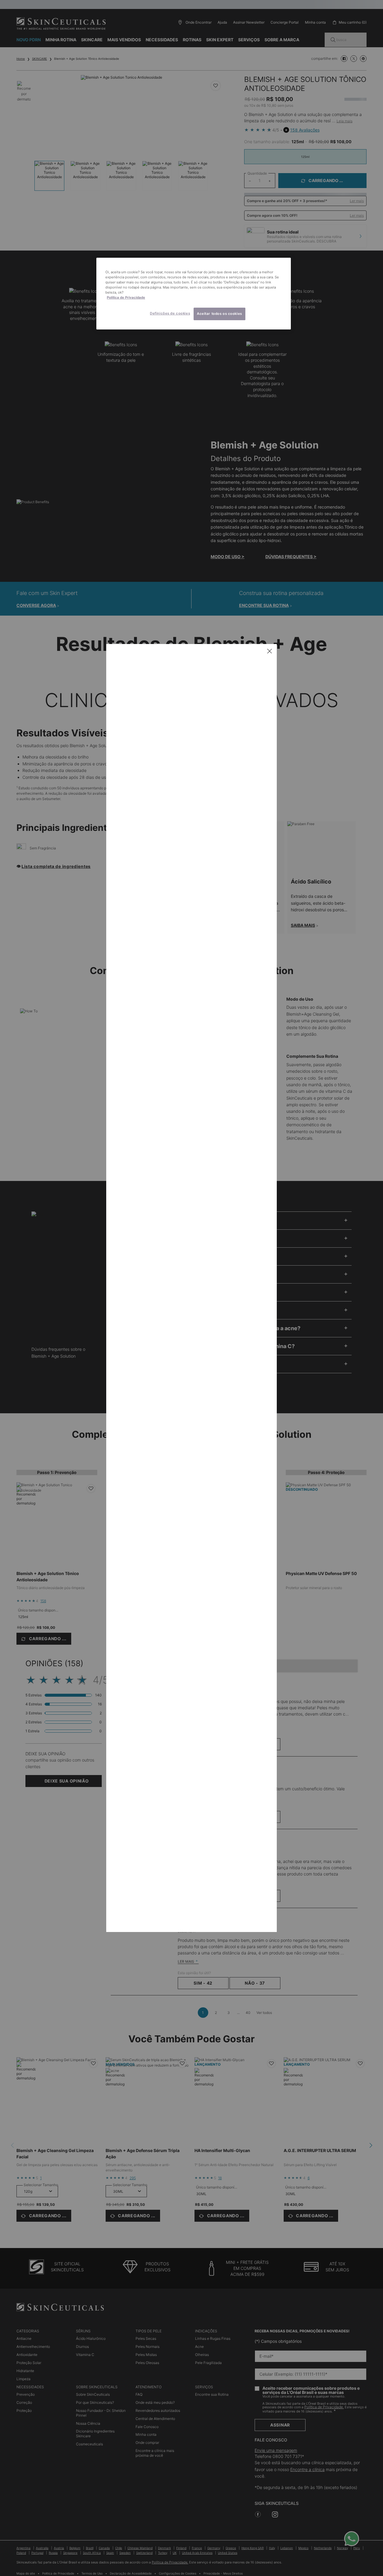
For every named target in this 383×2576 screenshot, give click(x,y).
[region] (194, 294)
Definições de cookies (170, 313)
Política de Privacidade (126, 297)
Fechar (270, 651)
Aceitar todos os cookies (219, 314)
